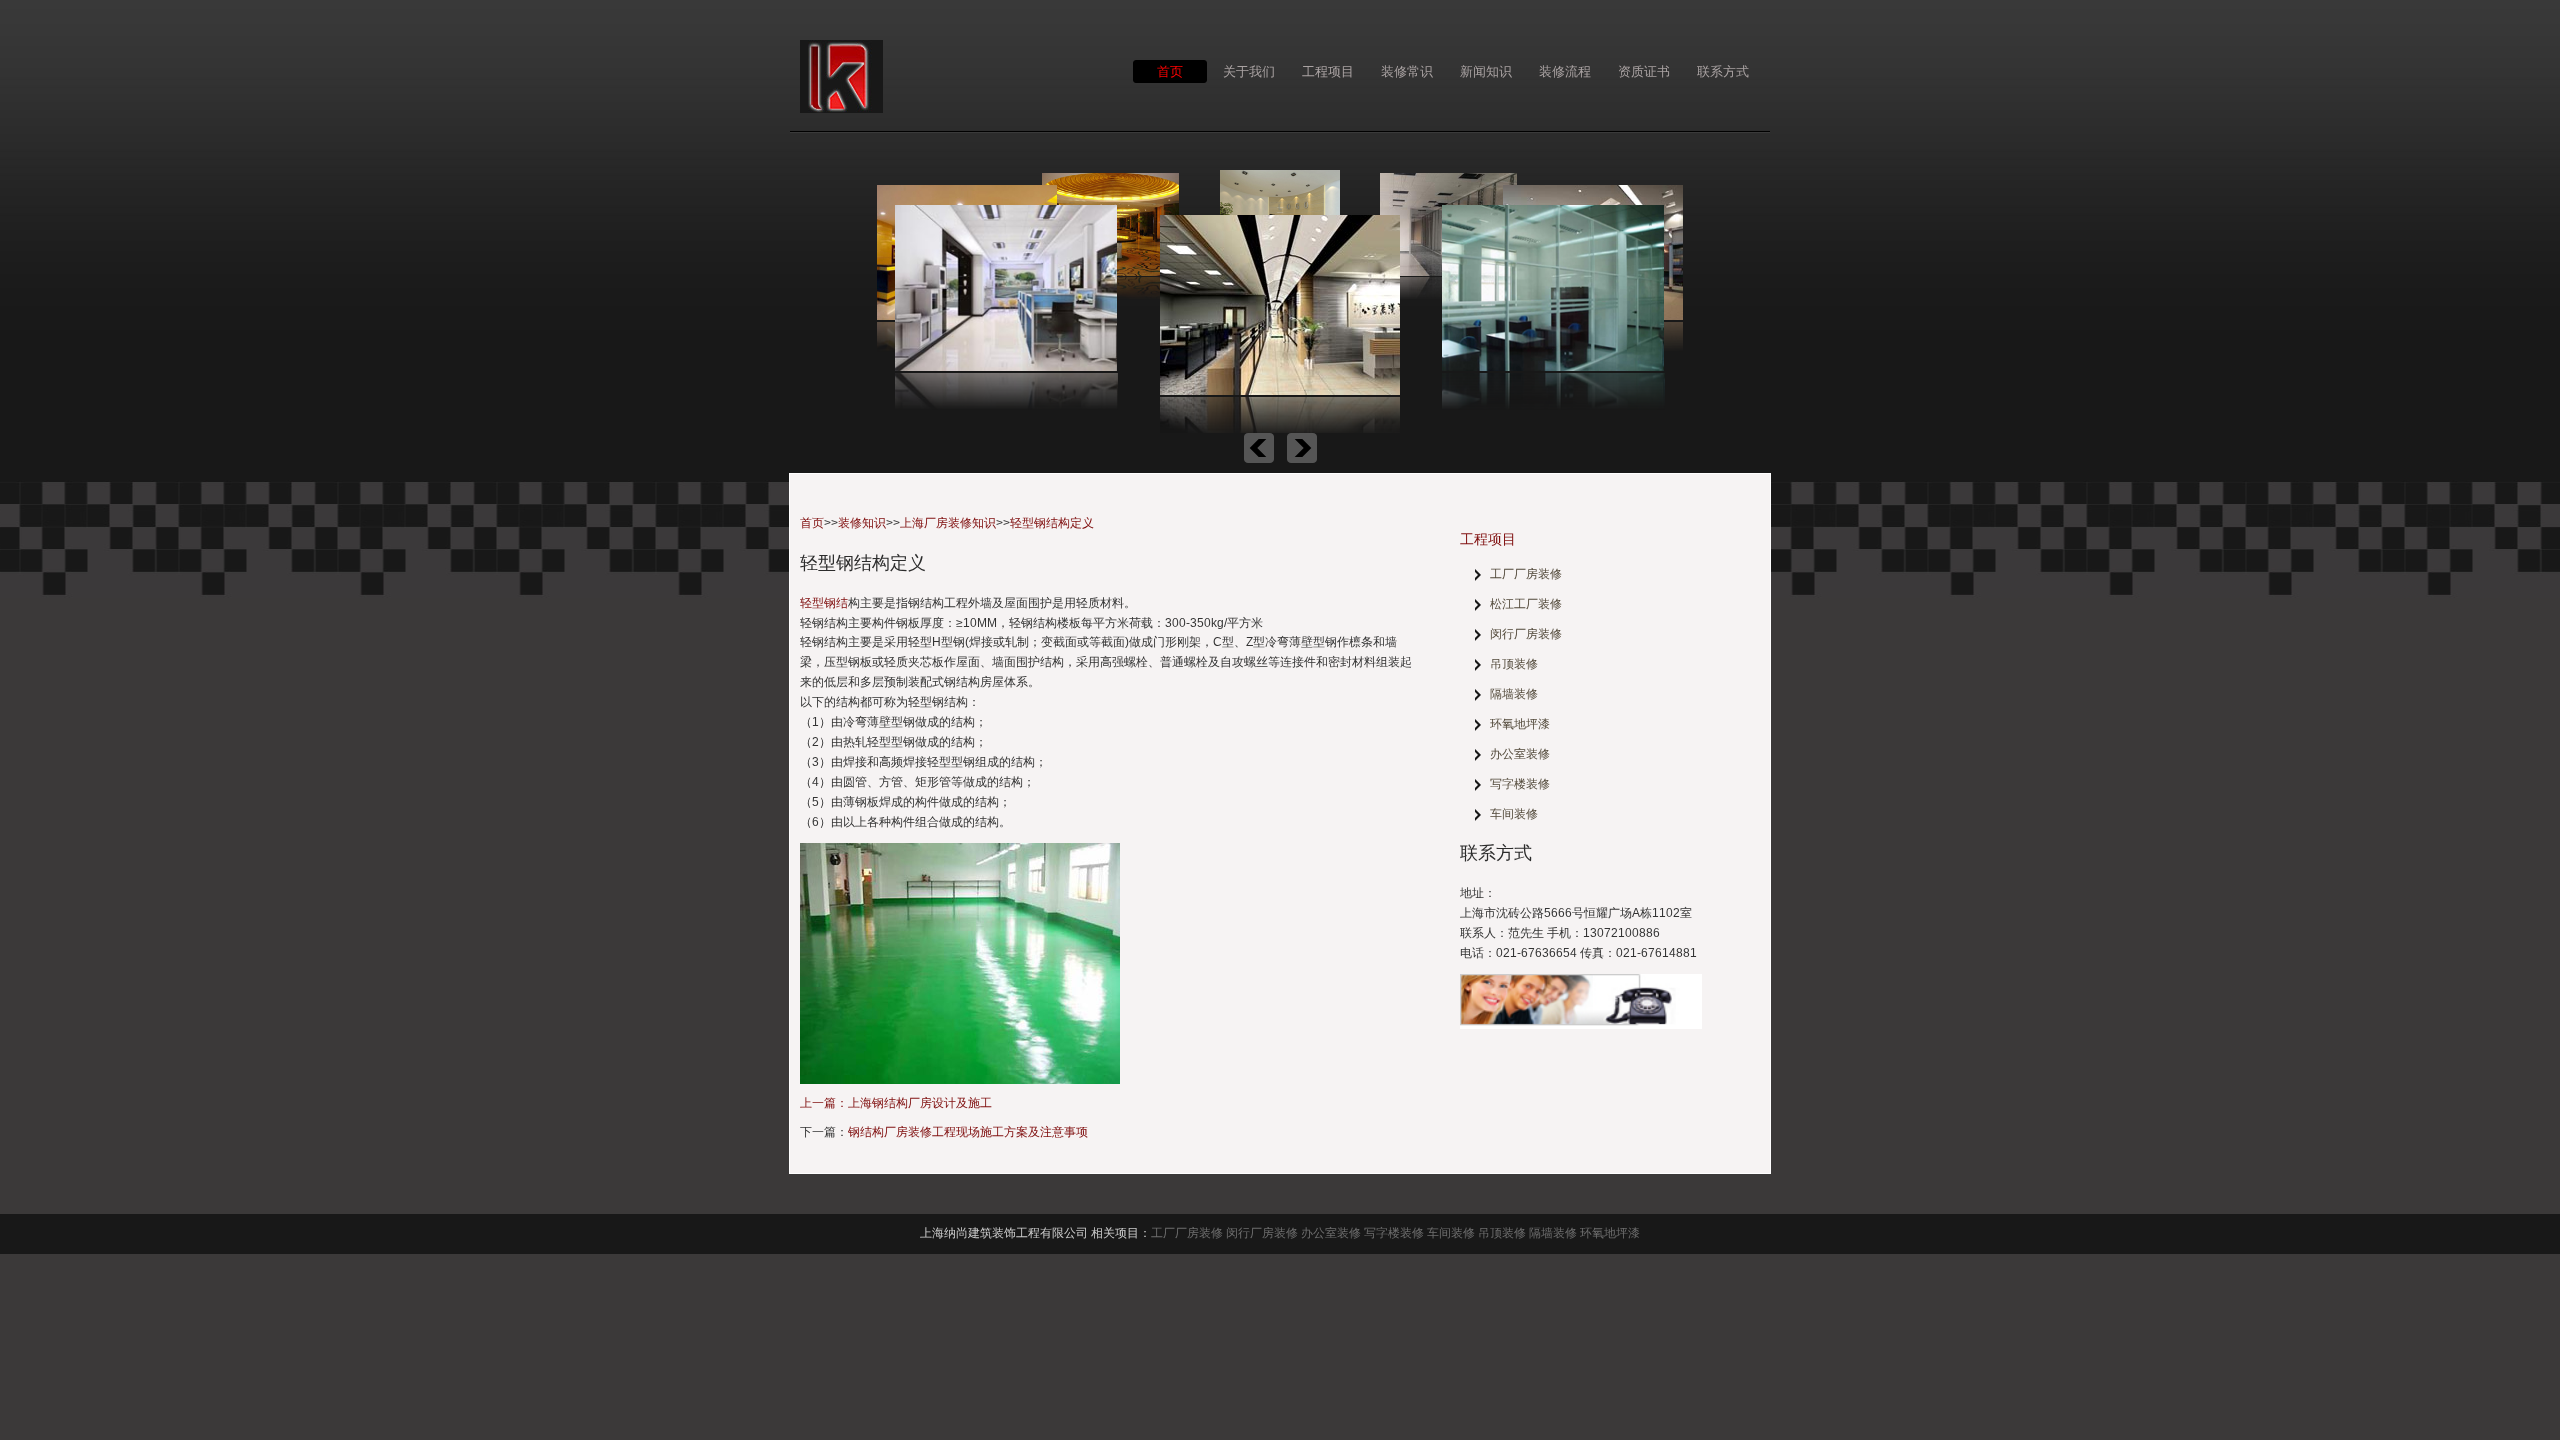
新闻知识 (1486, 71)
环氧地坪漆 (1520, 724)
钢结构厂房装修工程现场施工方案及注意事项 (968, 1132)
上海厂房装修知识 (948, 523)
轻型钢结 (824, 603)
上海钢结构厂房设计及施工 (920, 1103)
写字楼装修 (1520, 784)
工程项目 (1328, 71)
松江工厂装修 (1526, 604)
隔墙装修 (1514, 694)
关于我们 (1249, 71)
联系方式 (1723, 71)
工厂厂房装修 (1526, 574)
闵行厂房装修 (1526, 634)
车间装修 (1514, 814)
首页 (1170, 71)
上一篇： (824, 1103)
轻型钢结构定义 (1052, 523)
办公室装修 (1520, 754)
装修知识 (862, 523)
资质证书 (1644, 71)
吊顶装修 (1514, 664)
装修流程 (1565, 71)
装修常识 (1407, 71)
